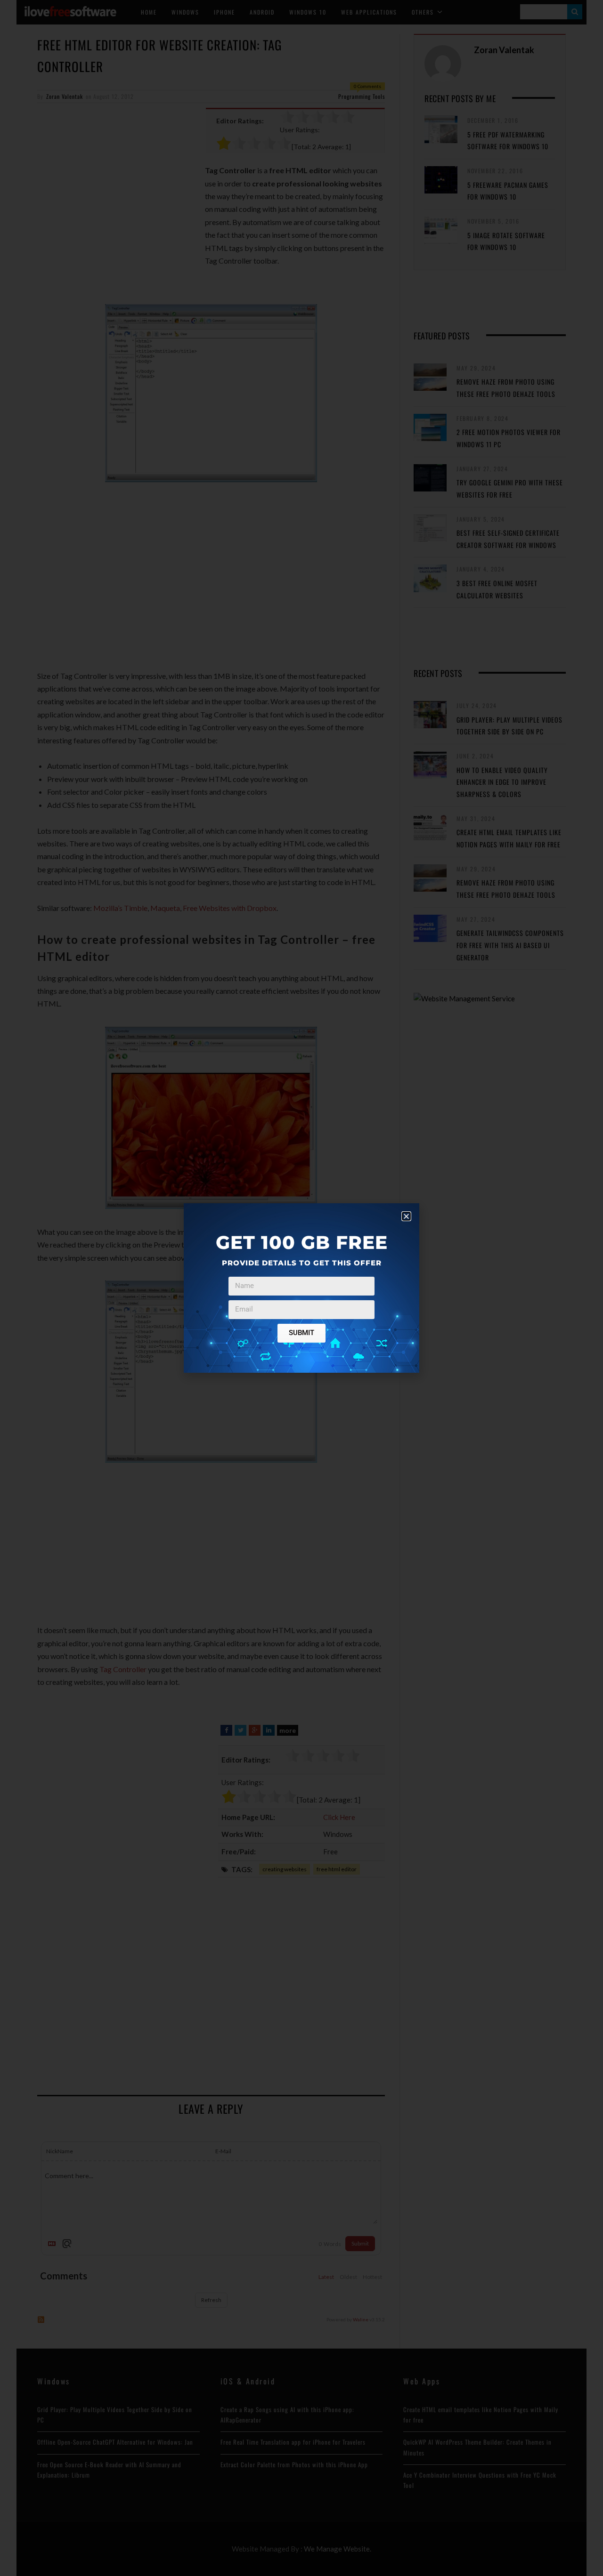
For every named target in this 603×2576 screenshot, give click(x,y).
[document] (301, 1288)
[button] (406, 1216)
